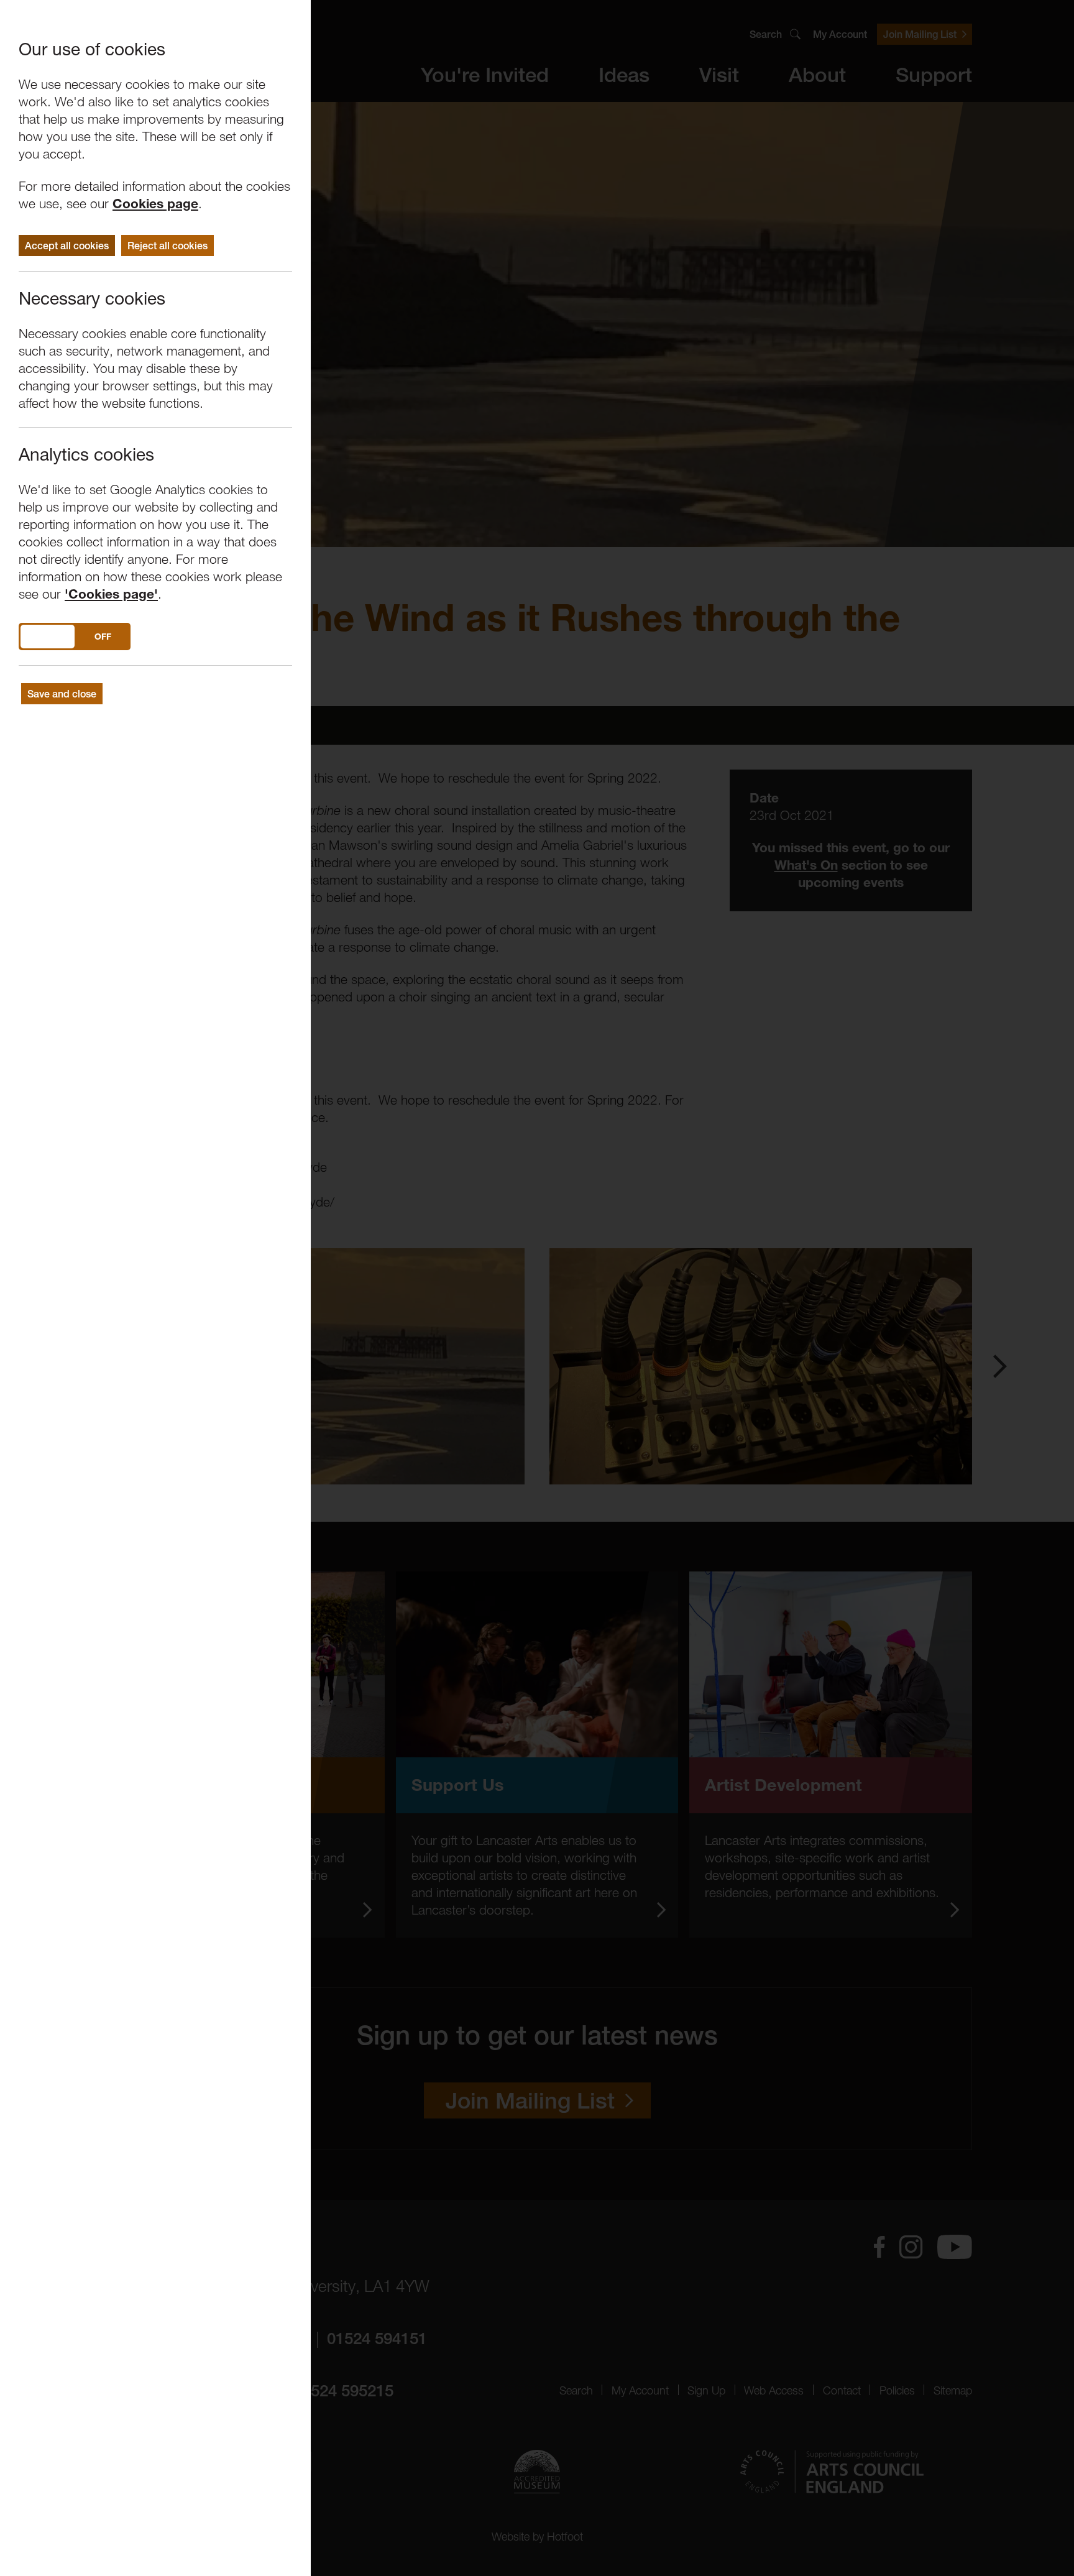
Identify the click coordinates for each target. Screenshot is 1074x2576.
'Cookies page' (111, 594)
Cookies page (155, 204)
